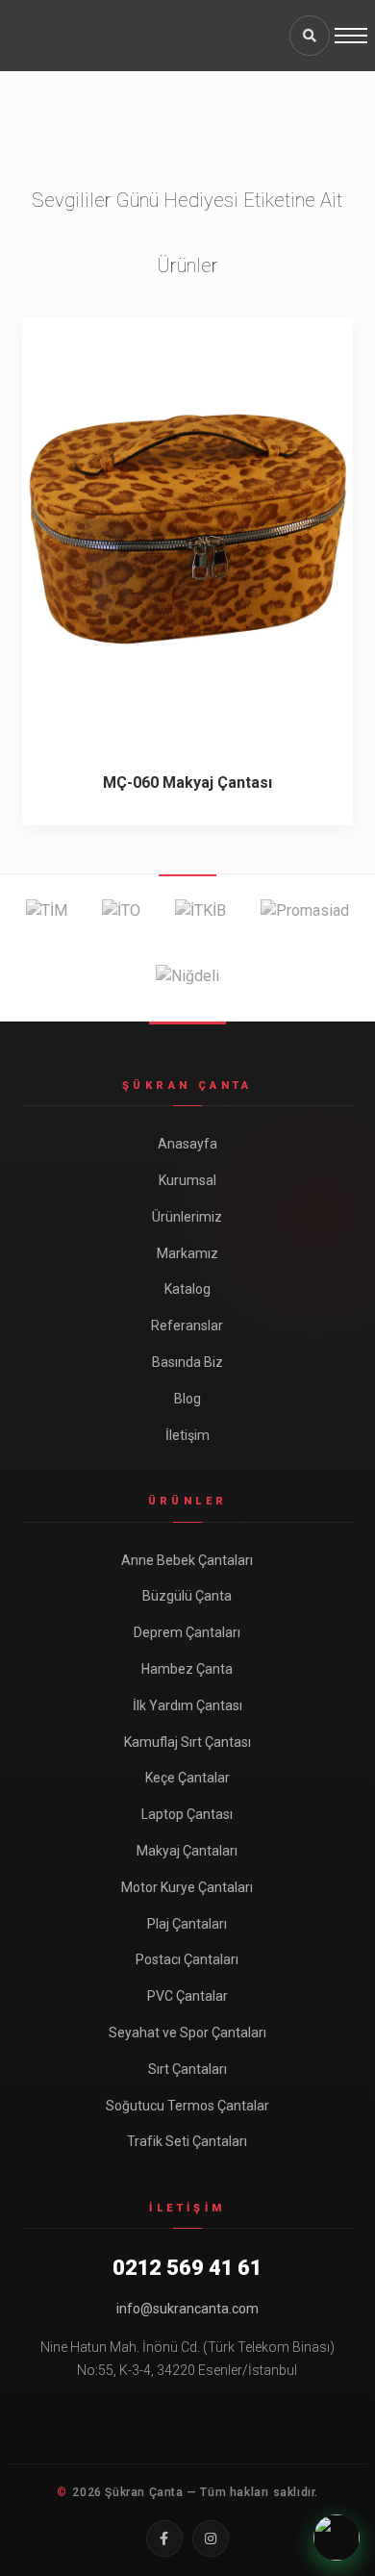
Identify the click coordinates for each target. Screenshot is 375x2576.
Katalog (187, 1289)
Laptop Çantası (187, 1814)
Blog (187, 1399)
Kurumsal (187, 1180)
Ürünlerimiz (187, 1217)
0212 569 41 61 (187, 2268)
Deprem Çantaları (187, 1632)
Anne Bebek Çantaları (187, 1560)
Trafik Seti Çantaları (187, 2141)
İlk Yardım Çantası (187, 1705)
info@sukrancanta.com (187, 2309)
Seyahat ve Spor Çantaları (187, 2033)
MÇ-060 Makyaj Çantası (187, 783)
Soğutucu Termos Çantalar (187, 2106)
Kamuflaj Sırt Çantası (187, 1742)
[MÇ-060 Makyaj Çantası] (187, 529)
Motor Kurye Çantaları (187, 1887)
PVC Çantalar (187, 1996)
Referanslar (187, 1326)
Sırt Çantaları (187, 2069)
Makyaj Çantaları (187, 1851)
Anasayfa (187, 1144)
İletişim (187, 1435)
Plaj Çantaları (187, 1924)
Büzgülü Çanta (187, 1596)
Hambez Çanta (187, 1669)
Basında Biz (187, 1362)
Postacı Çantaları (187, 1959)
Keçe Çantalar (187, 1778)
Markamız (187, 1253)
